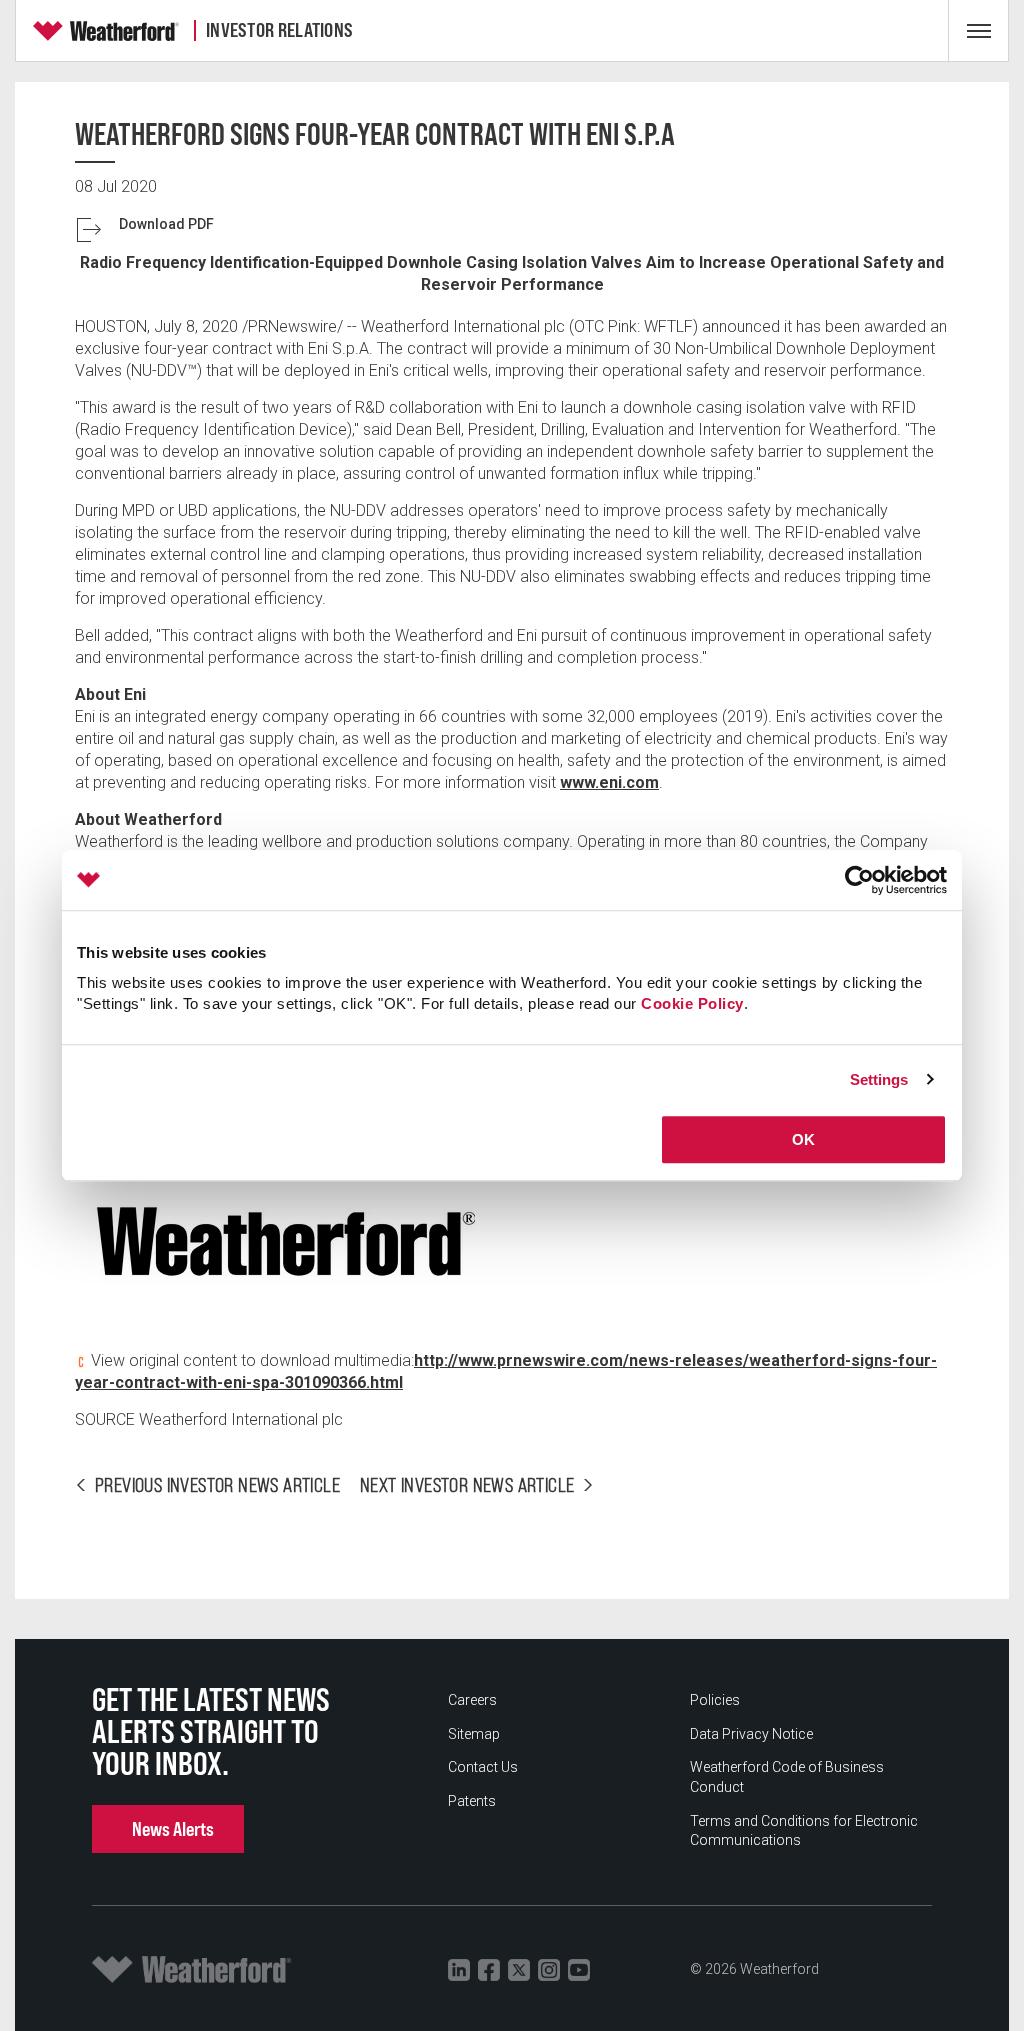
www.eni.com (609, 782)
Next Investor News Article (467, 1485)
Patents (472, 1801)
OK (803, 1139)
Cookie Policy (692, 1003)
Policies (715, 1700)
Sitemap (474, 1734)
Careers (472, 1700)
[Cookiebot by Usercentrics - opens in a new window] (859, 880)
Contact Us (483, 1767)
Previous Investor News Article (217, 1485)
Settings (879, 1079)
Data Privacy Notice (751, 1734)
